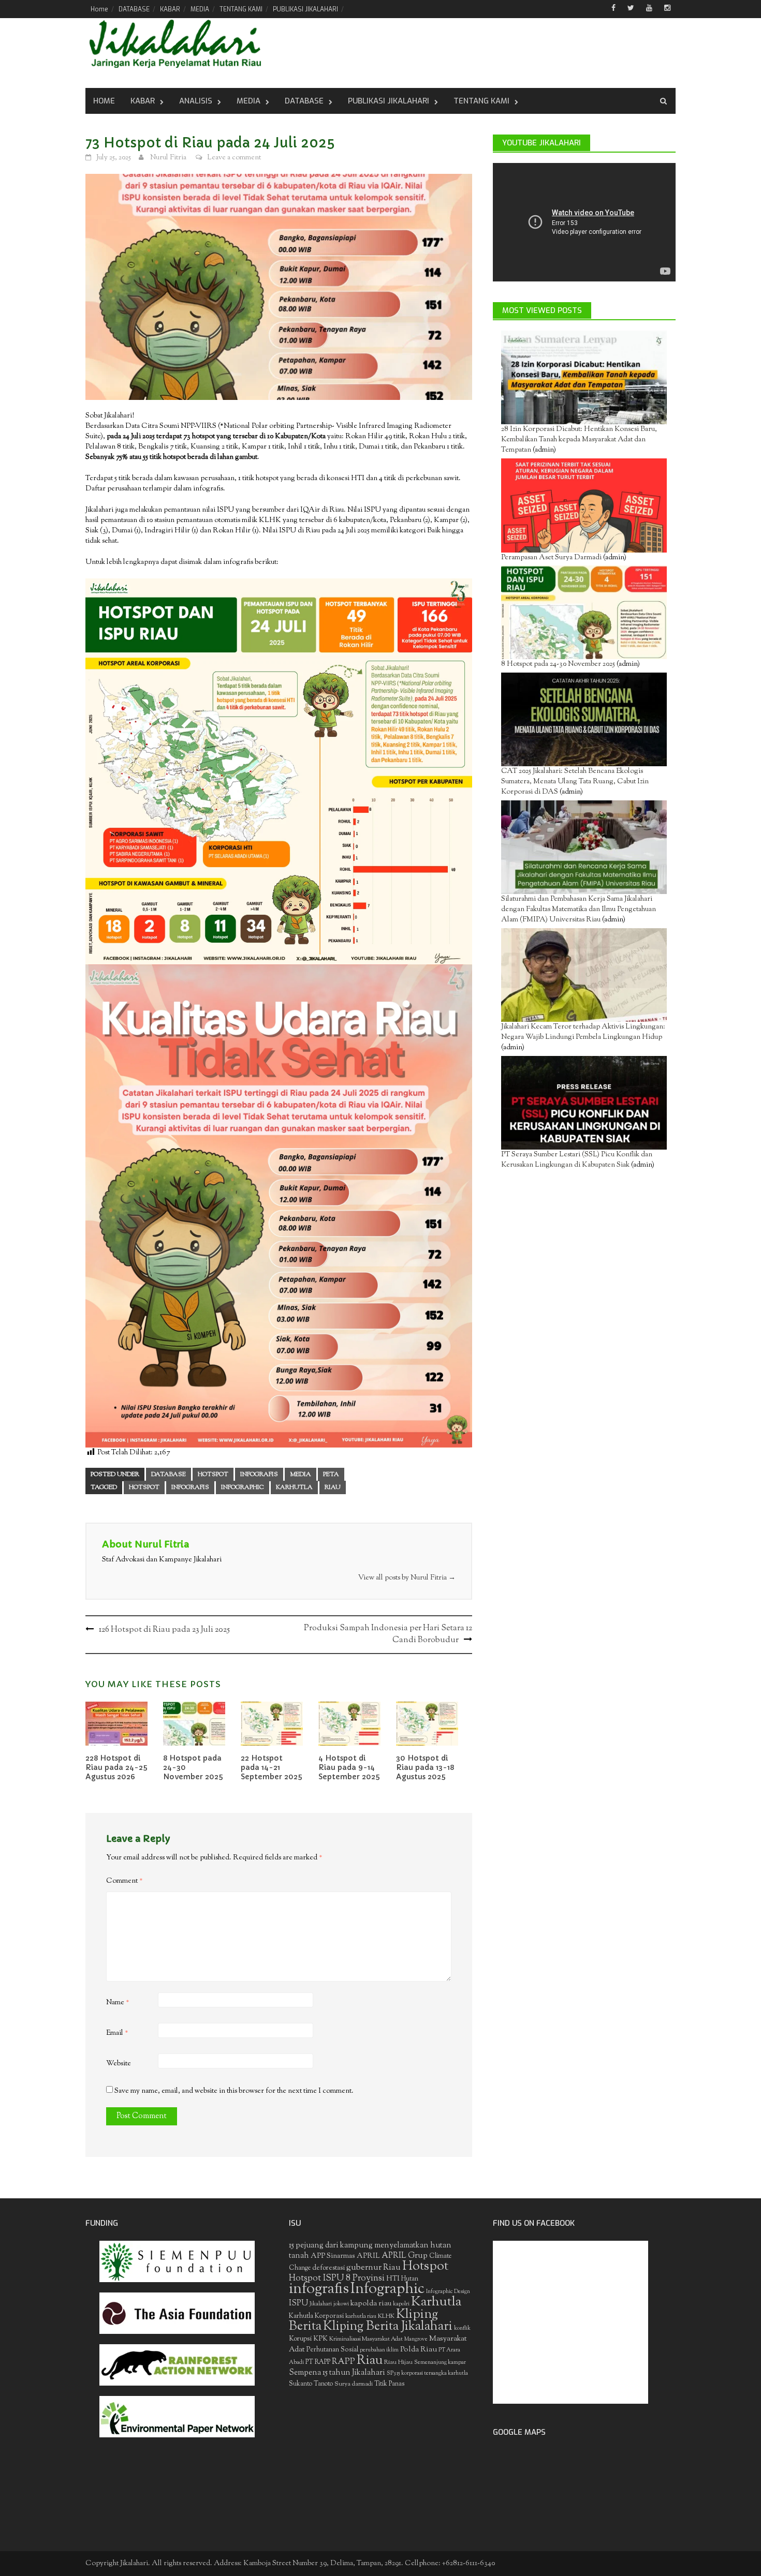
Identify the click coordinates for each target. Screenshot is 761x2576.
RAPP (343, 2362)
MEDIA (200, 9)
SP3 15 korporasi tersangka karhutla (427, 2373)
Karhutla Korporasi (316, 2316)
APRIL (368, 2256)
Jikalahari (321, 2304)
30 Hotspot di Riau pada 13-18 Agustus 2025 (425, 1767)
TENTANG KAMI (241, 9)
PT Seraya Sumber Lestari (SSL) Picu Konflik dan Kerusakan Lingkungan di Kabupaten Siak (577, 1160)
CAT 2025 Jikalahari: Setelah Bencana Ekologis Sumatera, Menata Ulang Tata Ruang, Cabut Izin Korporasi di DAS (575, 782)
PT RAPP (318, 2362)
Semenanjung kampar (440, 2363)
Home (99, 9)
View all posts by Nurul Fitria (407, 1578)
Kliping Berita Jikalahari (388, 2327)
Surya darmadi (354, 2384)
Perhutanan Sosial (332, 2350)
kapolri (401, 2304)
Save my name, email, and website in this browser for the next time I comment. (234, 2091)
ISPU (298, 2303)
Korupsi (300, 2339)
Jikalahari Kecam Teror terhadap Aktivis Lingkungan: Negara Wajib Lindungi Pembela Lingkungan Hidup (583, 1032)
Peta (331, 1475)
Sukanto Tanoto (311, 2384)
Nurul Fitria (168, 158)
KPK (320, 2339)
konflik (462, 2328)
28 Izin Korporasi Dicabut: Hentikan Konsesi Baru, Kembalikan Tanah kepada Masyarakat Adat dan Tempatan (579, 440)
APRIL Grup (405, 2256)
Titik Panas (389, 2384)
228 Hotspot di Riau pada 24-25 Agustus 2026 (116, 1767)
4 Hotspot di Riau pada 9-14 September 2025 (349, 1767)
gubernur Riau (374, 2268)
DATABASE (134, 9)
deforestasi (328, 2268)
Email (117, 2033)
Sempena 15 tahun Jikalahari (337, 2373)
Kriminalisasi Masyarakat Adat (366, 2339)
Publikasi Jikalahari (389, 101)
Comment (125, 1881)
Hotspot (213, 1475)
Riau (333, 1487)
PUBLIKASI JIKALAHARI (305, 9)
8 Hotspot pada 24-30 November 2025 (558, 664)
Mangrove (416, 2339)
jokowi (341, 2304)
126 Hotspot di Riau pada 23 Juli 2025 (164, 1630)
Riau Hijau (398, 2362)
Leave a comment (234, 158)
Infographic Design (448, 2292)
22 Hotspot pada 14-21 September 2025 (272, 1767)
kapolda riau (371, 2304)
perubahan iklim (379, 2350)
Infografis (259, 1475)
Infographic (243, 1487)
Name (118, 2003)
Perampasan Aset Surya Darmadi (551, 558)
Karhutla (294, 1487)
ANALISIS (196, 101)
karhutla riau (361, 2316)
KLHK (386, 2316)
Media (248, 101)
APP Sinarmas (333, 2256)
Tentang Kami (481, 101)
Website (119, 2064)
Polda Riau (419, 2350)
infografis (190, 1487)
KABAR (170, 9)
